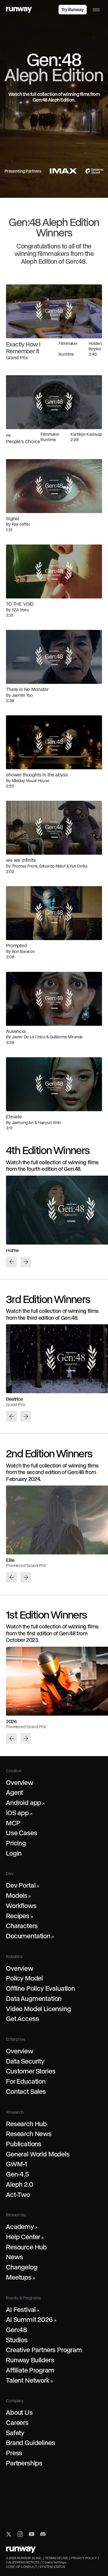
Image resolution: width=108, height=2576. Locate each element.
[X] (9, 2534)
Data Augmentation (34, 1999)
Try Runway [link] (73, 10)
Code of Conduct (21, 2567)
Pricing (16, 1843)
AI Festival (22, 2310)
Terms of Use (57, 2558)
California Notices (23, 2562)
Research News (29, 2134)
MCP (13, 1823)
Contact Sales (26, 2091)
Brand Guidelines (30, 2443)
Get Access (22, 2019)
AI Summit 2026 (31, 2319)
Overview (20, 1782)
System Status (52, 2567)
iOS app (19, 1813)
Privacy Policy (84, 2558)
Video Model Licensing (39, 2009)
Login (14, 1853)
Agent (15, 1792)
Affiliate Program (30, 2370)
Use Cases (22, 1833)
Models (18, 1895)
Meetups (20, 2277)
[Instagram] (20, 2534)
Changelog (22, 2267)
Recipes (19, 1916)
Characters (22, 1926)
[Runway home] (19, 10)
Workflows (21, 1906)
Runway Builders (30, 2360)
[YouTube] (31, 2534)
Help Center (25, 2237)
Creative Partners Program (44, 2350)
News (14, 2257)
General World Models (38, 2154)
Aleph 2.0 (20, 2184)
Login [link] (48, 10)
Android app (25, 1803)
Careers (17, 2423)
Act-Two (18, 2195)
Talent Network (29, 2380)
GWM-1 (16, 2164)
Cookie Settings (54, 2562)
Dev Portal (22, 1885)
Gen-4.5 (17, 2174)
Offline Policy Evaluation (40, 1988)
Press (14, 2453)
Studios (17, 2340)
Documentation (30, 1936)
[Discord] (43, 2534)
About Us (19, 2412)
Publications (24, 2144)
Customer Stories (31, 2071)
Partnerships (24, 2463)
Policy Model (24, 1978)
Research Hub (26, 2124)
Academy (22, 2227)
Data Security (25, 2061)
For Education (26, 2081)
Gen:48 (16, 2330)
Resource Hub (26, 2247)
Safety (15, 2433)
